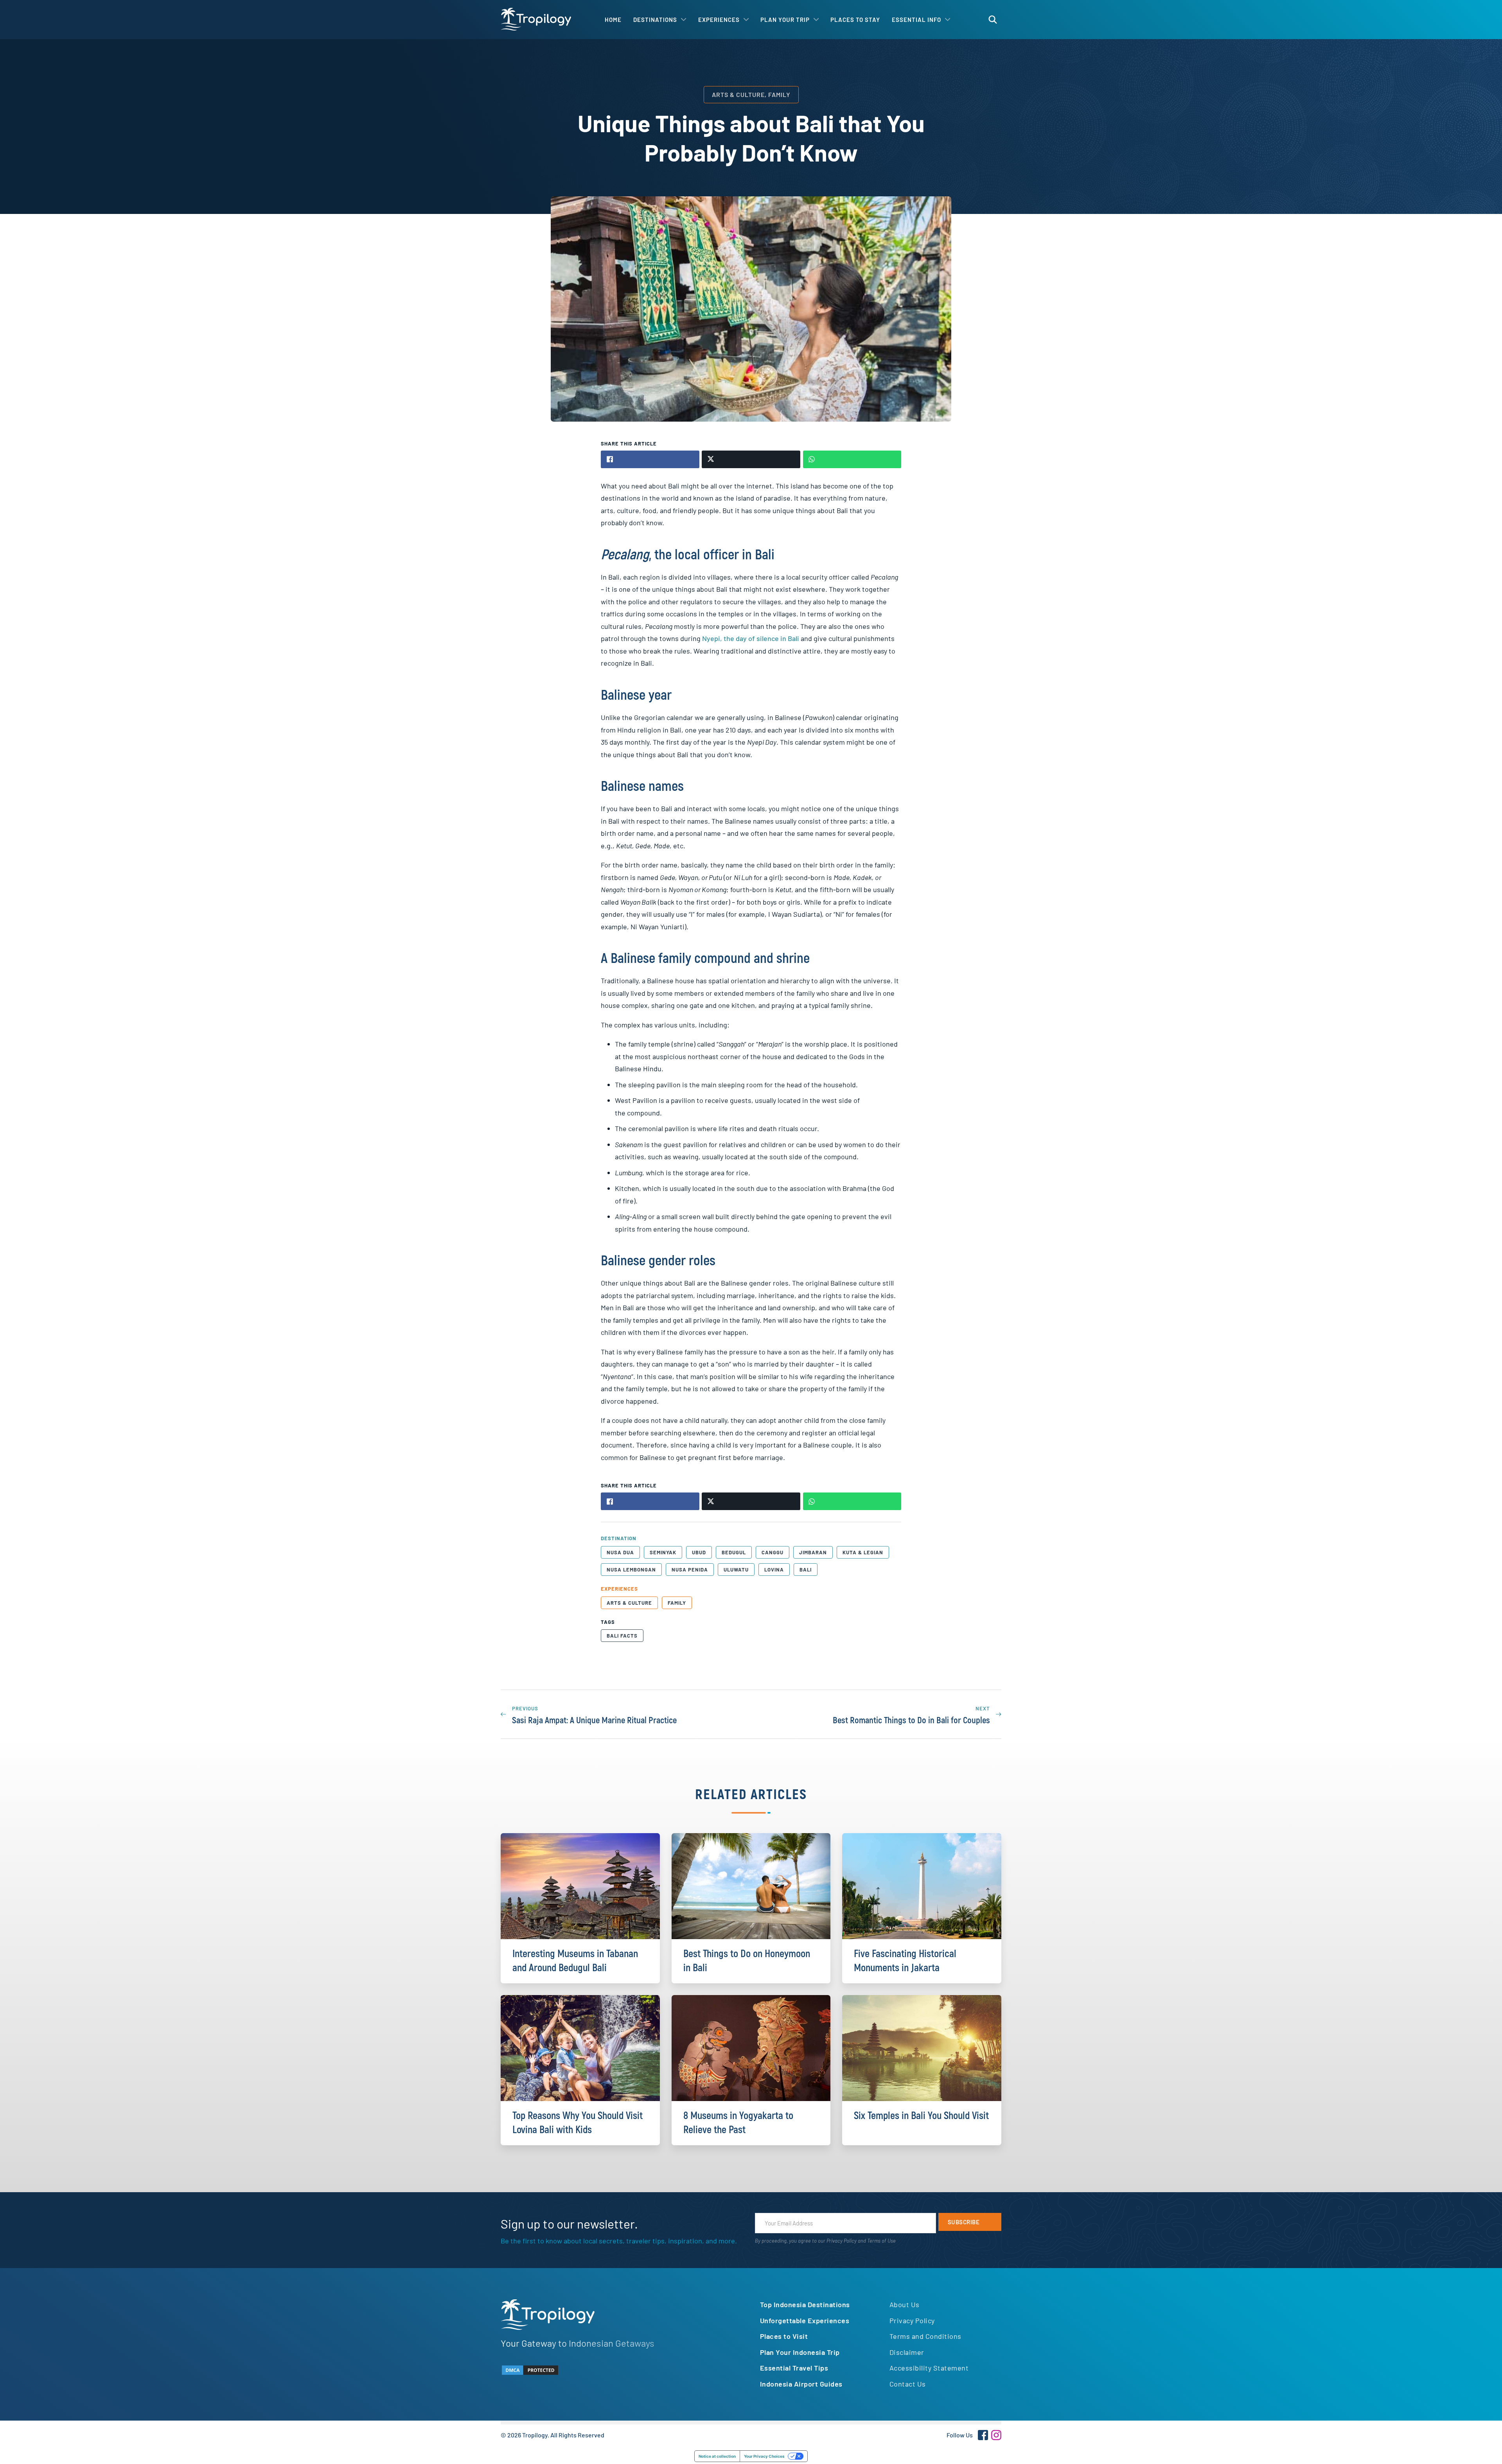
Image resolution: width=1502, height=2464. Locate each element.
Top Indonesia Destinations (805, 2304)
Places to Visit (784, 2336)
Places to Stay (855, 20)
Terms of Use (881, 2241)
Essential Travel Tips (794, 2368)
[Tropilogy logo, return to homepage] (536, 19)
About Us (905, 2304)
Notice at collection (717, 2456)
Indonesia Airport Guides (801, 2384)
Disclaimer (907, 2352)
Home (613, 20)
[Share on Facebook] (650, 459)
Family (677, 1603)
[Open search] (993, 20)
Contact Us (908, 2384)
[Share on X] (751, 459)
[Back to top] (1475, 2444)
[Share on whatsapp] (852, 459)
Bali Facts (622, 1636)
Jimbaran (813, 1552)
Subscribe (964, 2222)
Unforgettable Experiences (805, 2320)
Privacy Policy (842, 2241)
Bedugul (734, 1552)
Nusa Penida (690, 1570)
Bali (806, 1570)
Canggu (773, 1552)
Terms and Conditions (925, 2336)
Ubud (699, 1552)
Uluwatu (736, 1570)
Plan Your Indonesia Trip (800, 2352)
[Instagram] (996, 2435)
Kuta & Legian (863, 1552)
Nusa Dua (620, 1552)
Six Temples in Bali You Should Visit (921, 2116)
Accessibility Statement (929, 2368)
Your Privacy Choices (764, 2456)
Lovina (774, 1570)
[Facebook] (983, 2435)
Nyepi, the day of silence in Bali (751, 638)
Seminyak (663, 1552)
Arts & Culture (629, 1603)
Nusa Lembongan (631, 1570)
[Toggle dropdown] (684, 20)
